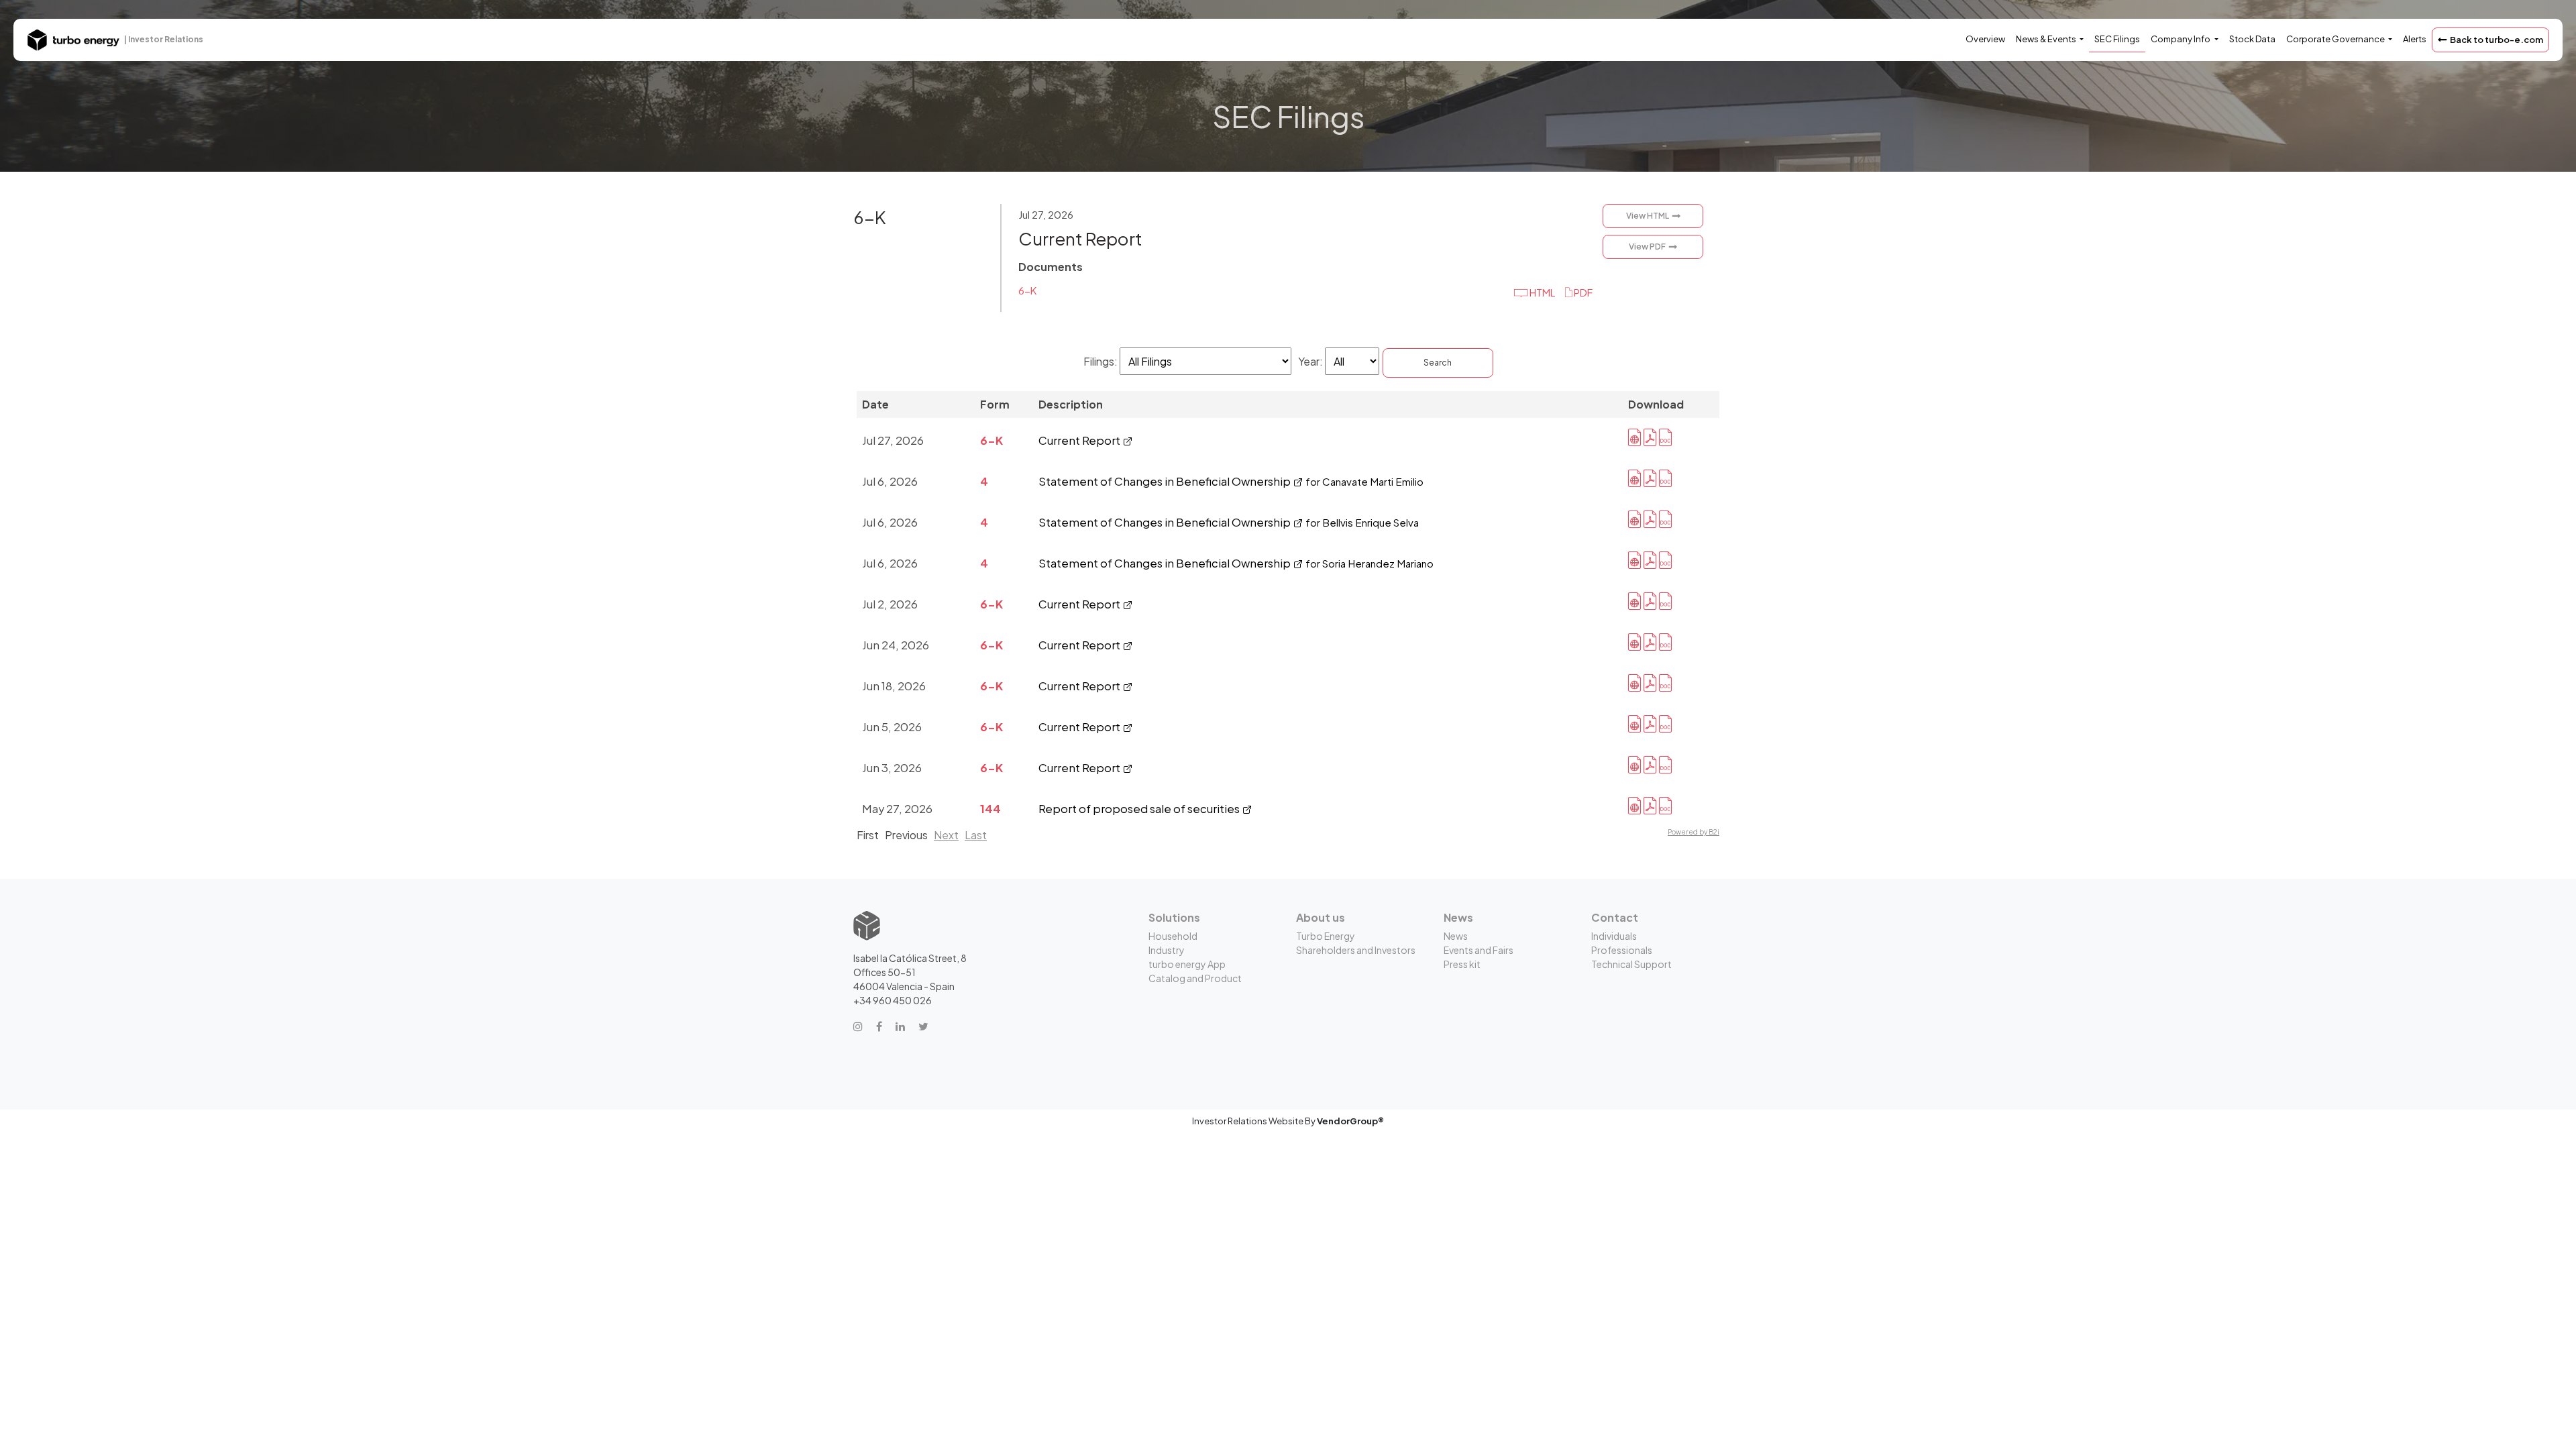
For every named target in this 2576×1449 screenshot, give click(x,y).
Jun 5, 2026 (892, 727)
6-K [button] (870, 217)
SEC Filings (2117, 39)
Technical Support (1631, 964)
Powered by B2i (1694, 832)
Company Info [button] (2181, 39)
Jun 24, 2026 (896, 645)
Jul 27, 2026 (893, 440)
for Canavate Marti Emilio (1364, 481)
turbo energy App (1187, 964)
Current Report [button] (1080, 238)
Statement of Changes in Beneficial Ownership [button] (1166, 481)
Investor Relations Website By (1288, 1121)
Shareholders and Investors (1356, 950)
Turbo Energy (1326, 936)
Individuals (1614, 936)
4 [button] (984, 481)
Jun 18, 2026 (894, 686)
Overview (1985, 39)
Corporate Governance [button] (2336, 39)
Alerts (2415, 39)
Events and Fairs (1479, 950)
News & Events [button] (2047, 39)
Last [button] (976, 835)
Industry (1167, 950)
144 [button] (990, 809)
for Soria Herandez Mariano (1370, 563)
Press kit (1462, 964)
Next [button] (946, 835)
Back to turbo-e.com (2497, 40)
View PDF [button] (1647, 247)
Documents (1051, 267)
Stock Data (2252, 39)
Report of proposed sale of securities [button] (1140, 809)
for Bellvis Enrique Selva (1362, 522)
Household (1173, 936)
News (1456, 936)
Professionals (1622, 950)
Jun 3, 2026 (892, 768)
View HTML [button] (1648, 216)
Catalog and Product (1195, 978)
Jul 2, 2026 (890, 604)
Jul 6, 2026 (890, 481)
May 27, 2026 (897, 809)
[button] (1579, 292)
